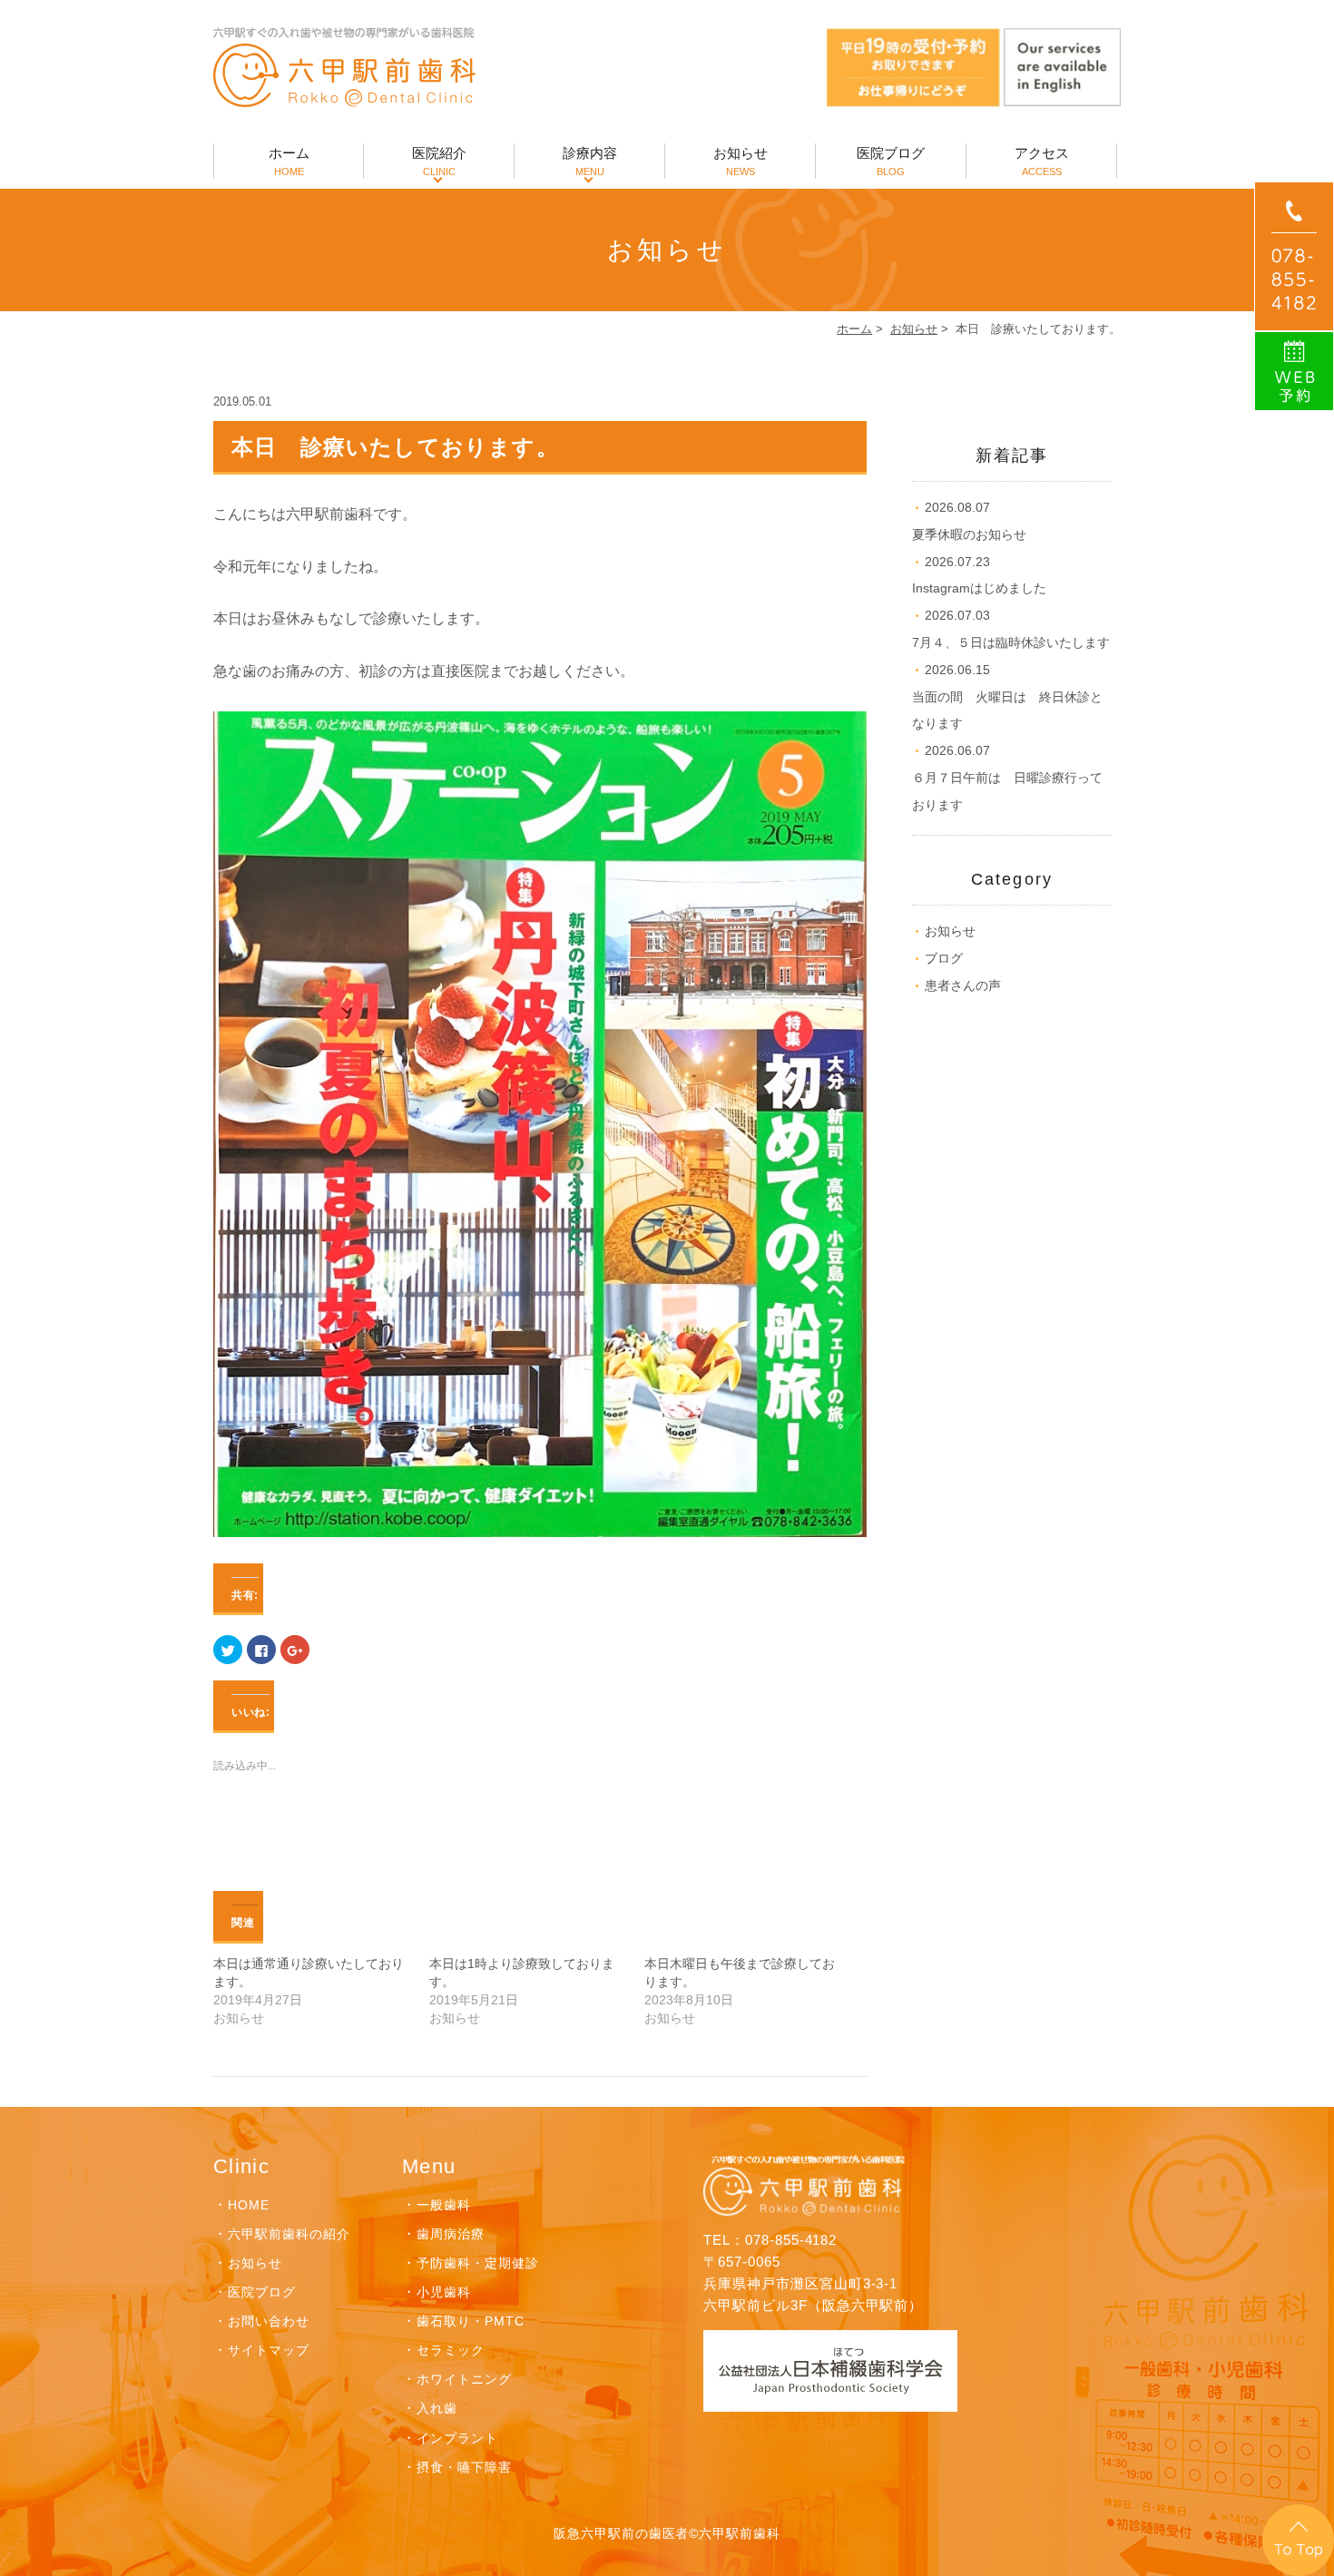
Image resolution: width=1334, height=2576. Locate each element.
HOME (249, 2205)
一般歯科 (444, 2205)
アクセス (1042, 161)
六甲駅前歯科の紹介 (289, 2234)
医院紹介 (439, 161)
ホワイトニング (464, 2379)
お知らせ (741, 161)
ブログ (944, 958)
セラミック (451, 2350)
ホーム (289, 161)
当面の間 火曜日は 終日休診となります (1007, 697)
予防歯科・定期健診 (478, 2263)
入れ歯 (437, 2408)
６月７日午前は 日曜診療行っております (1007, 778)
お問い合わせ (269, 2321)
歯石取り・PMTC (471, 2321)
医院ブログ (891, 161)
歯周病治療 (451, 2234)
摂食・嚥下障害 (464, 2467)
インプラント (457, 2438)
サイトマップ (269, 2350)
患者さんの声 (963, 985)
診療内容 (590, 161)
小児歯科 (444, 2292)
